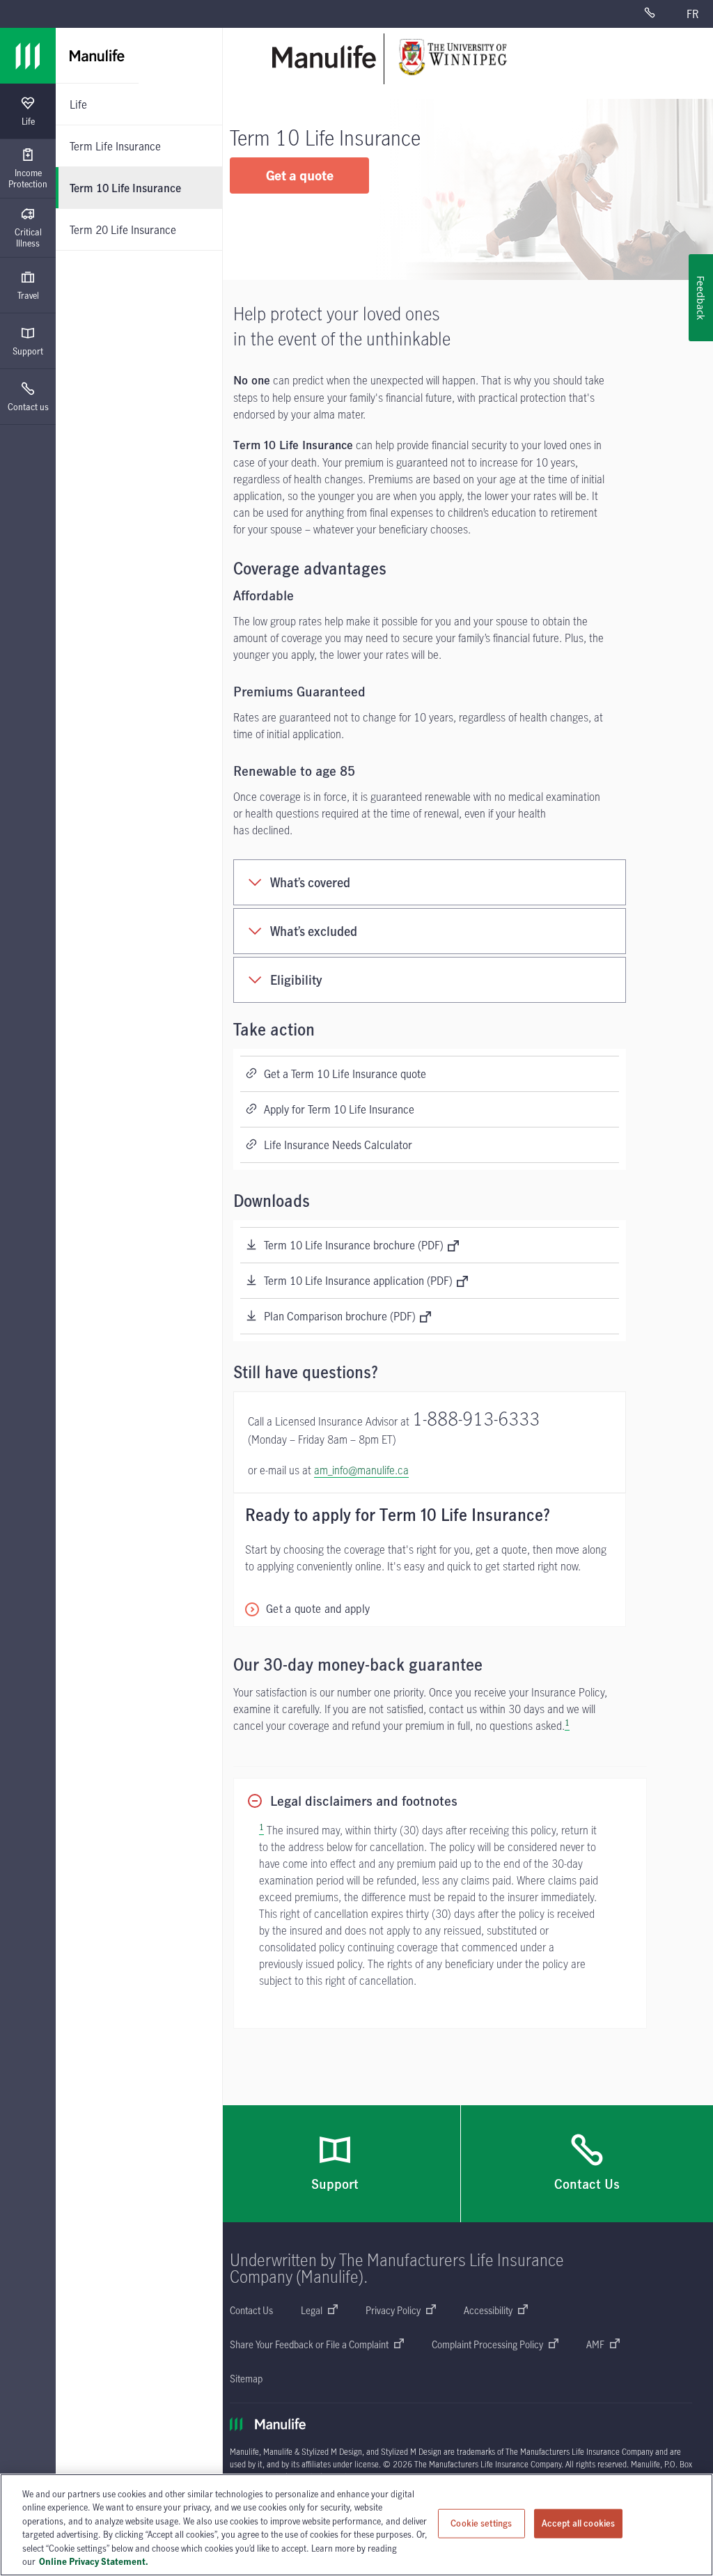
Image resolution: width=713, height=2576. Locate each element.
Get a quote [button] (300, 175)
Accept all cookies (578, 2523)
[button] (307, 1609)
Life (28, 121)
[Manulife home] (324, 57)
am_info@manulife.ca (361, 1470)
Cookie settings (481, 2523)
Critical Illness (28, 237)
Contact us (28, 407)
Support (28, 351)
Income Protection (28, 178)
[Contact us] (658, 14)
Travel (28, 295)
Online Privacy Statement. (94, 2561)
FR (692, 14)
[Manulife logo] (28, 56)
